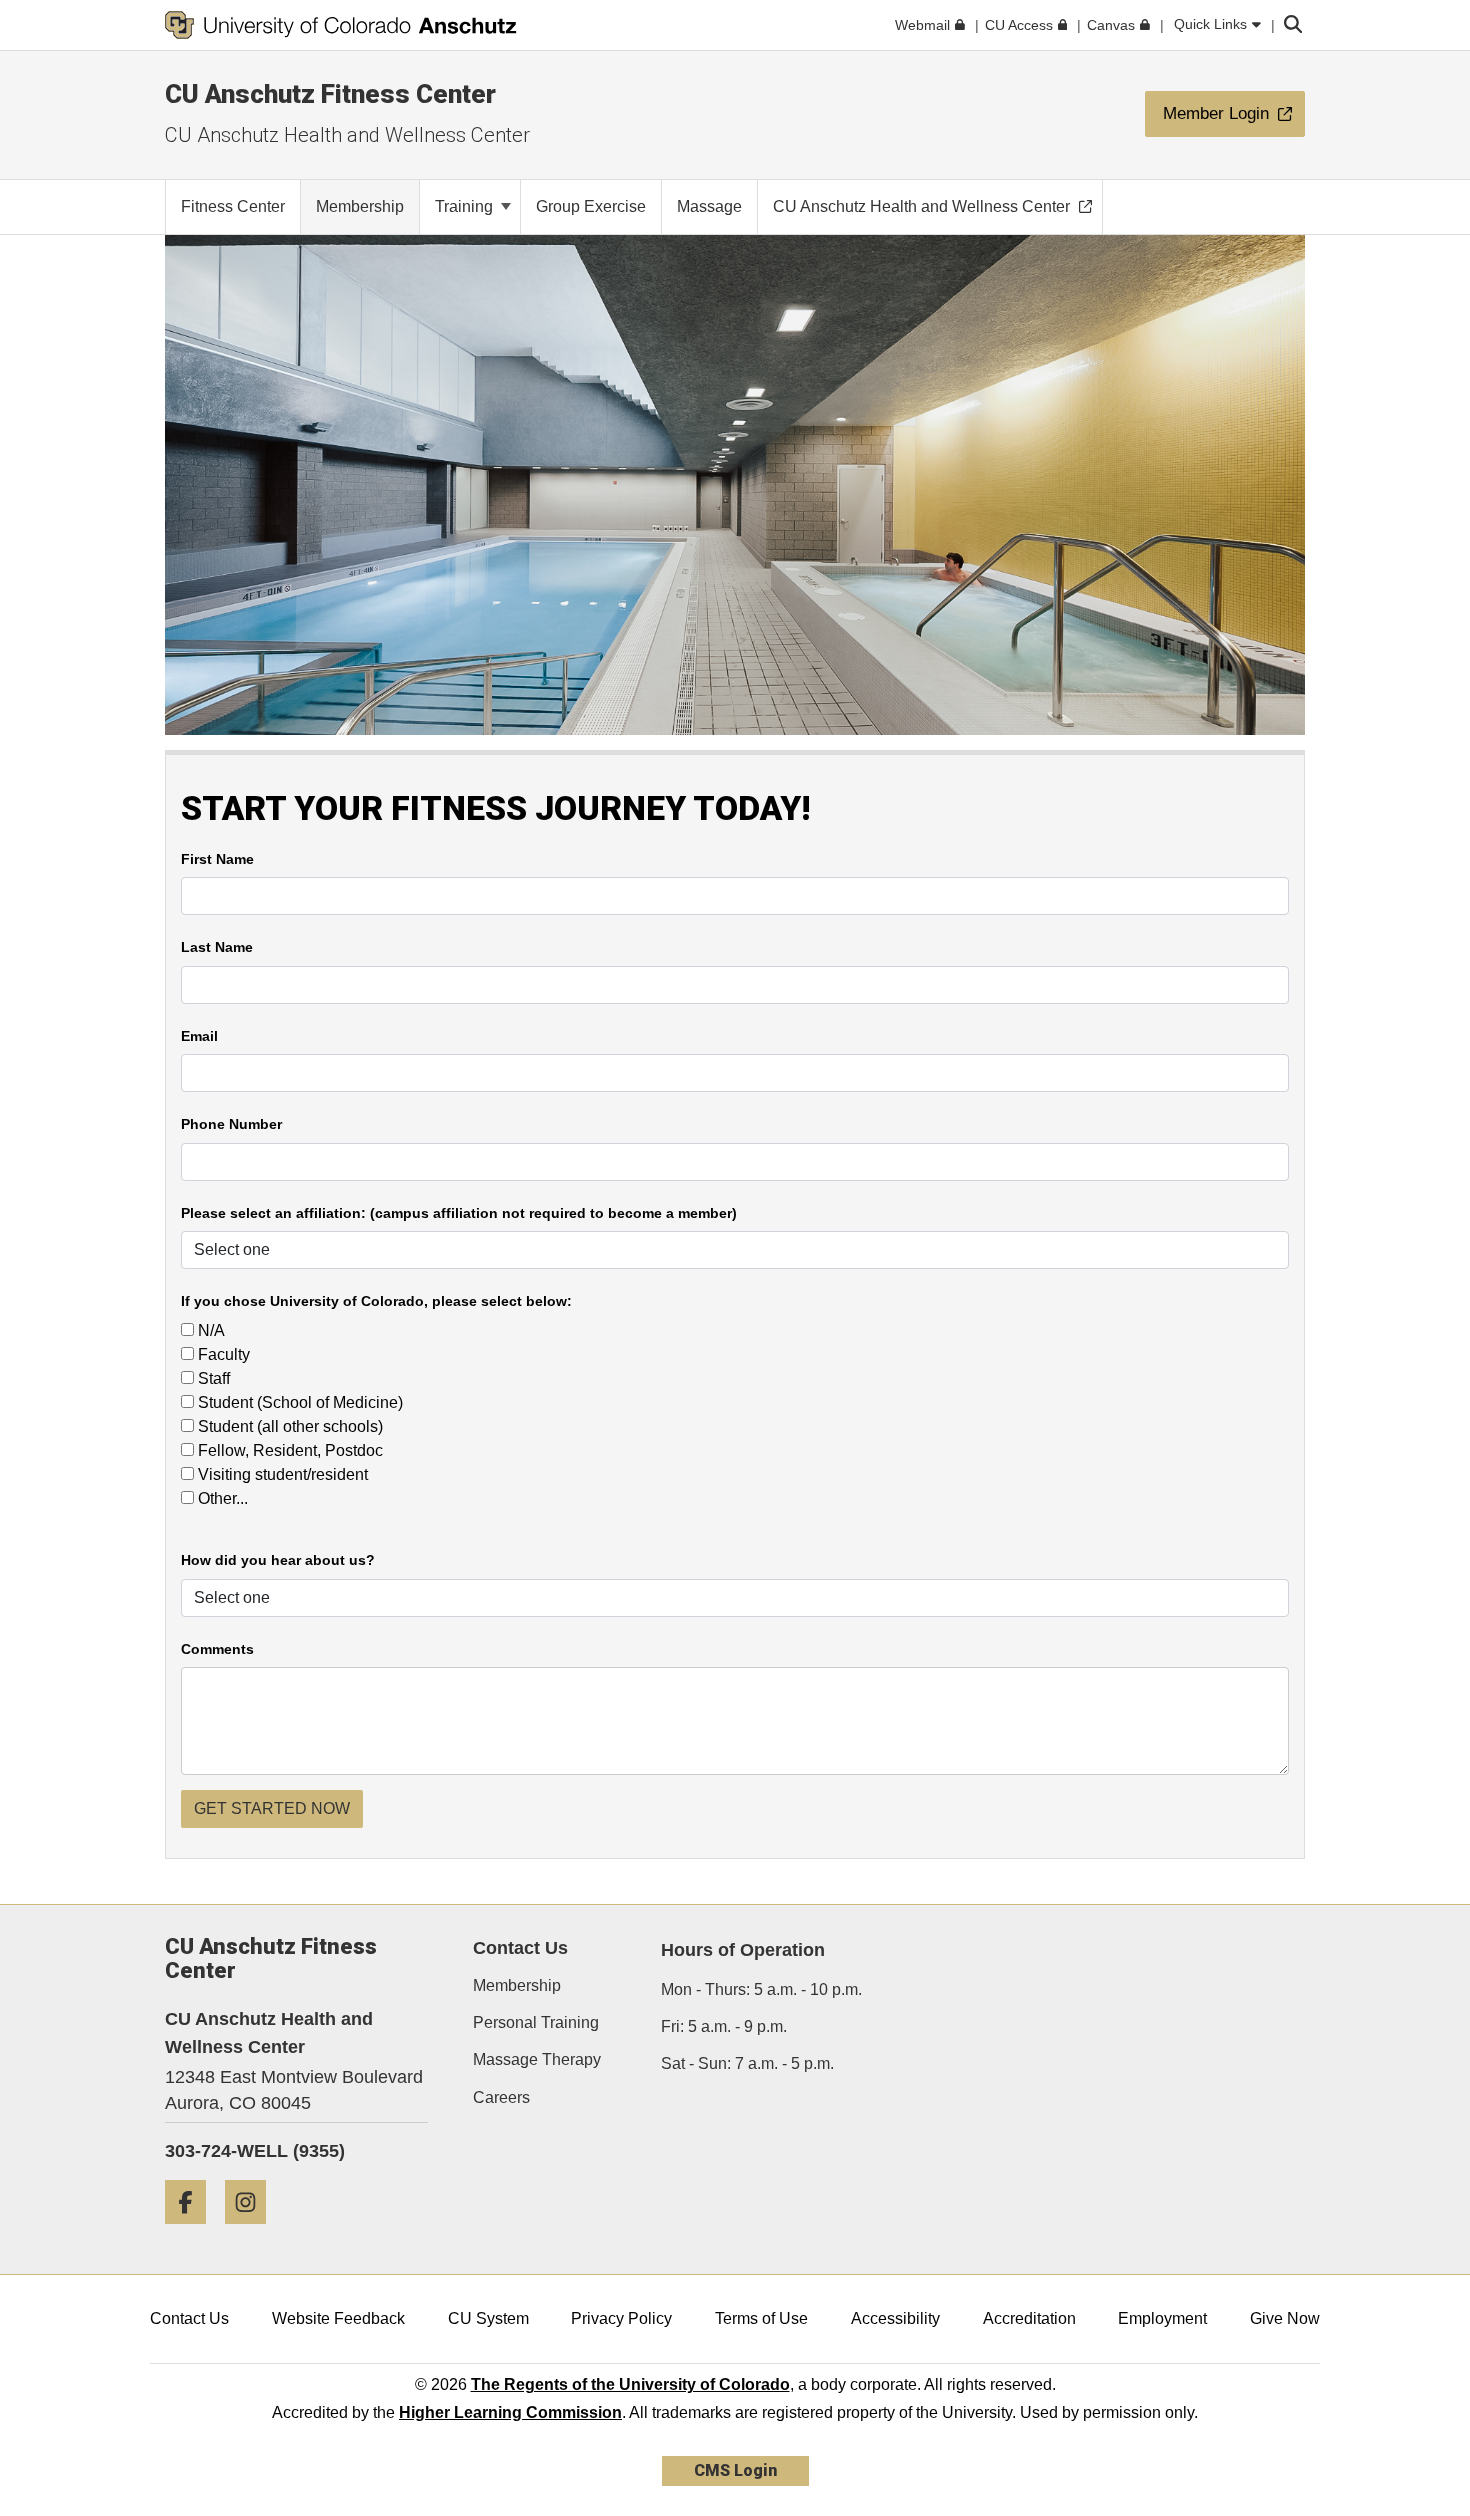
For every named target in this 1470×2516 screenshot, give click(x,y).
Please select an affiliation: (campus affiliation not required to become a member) (459, 1213)
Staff (212, 1378)
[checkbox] (187, 1329)
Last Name (217, 947)
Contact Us (189, 2318)
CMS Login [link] (735, 2470)
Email (199, 1036)
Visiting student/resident (281, 1474)
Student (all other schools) (288, 1426)
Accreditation (1029, 2318)
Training (466, 206)
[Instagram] (253, 2231)
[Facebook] (193, 2231)
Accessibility (895, 2318)
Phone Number (231, 1124)
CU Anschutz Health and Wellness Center (347, 135)
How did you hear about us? (278, 1560)
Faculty (222, 1354)
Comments (217, 1649)
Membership (517, 1985)
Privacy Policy (621, 2318)
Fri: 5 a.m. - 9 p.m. (724, 2026)
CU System (488, 2318)
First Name (217, 859)
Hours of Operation (743, 1950)
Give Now (1285, 2318)
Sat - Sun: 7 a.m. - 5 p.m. (747, 2063)
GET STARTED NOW (272, 1808)
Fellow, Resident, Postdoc (288, 1450)
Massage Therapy (537, 2059)
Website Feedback (338, 2318)
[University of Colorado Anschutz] (341, 25)
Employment (1162, 2318)
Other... (221, 1498)
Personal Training (536, 2022)
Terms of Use (761, 2318)
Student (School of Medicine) (298, 1402)
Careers (501, 2097)
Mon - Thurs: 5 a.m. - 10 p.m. (761, 1989)
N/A (209, 1330)
